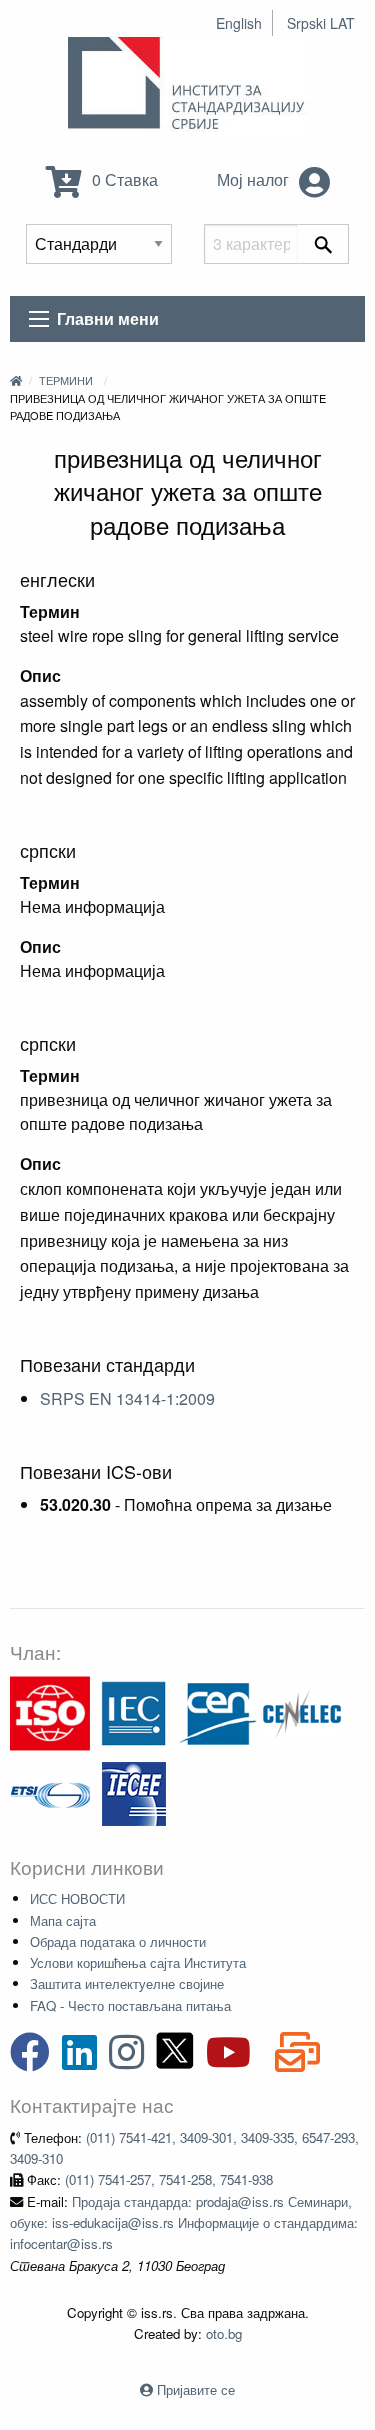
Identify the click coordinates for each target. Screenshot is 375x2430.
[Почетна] (16, 380)
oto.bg (224, 2333)
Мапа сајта (63, 1920)
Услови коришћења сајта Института (138, 1962)
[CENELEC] (302, 1711)
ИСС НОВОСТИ (77, 1898)
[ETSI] (50, 1791)
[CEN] (218, 1711)
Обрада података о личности (118, 1941)
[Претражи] (323, 244)
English (239, 23)
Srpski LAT (321, 23)
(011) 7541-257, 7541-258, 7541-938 (169, 2179)
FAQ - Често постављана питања (130, 2005)
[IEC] (134, 1711)
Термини (66, 380)
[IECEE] (134, 1791)
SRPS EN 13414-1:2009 (127, 1398)
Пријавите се (196, 2389)
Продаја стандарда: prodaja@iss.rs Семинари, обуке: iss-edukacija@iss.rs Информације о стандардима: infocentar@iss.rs (184, 2223)
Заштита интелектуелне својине (127, 1983)
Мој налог (255, 179)
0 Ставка (123, 179)
